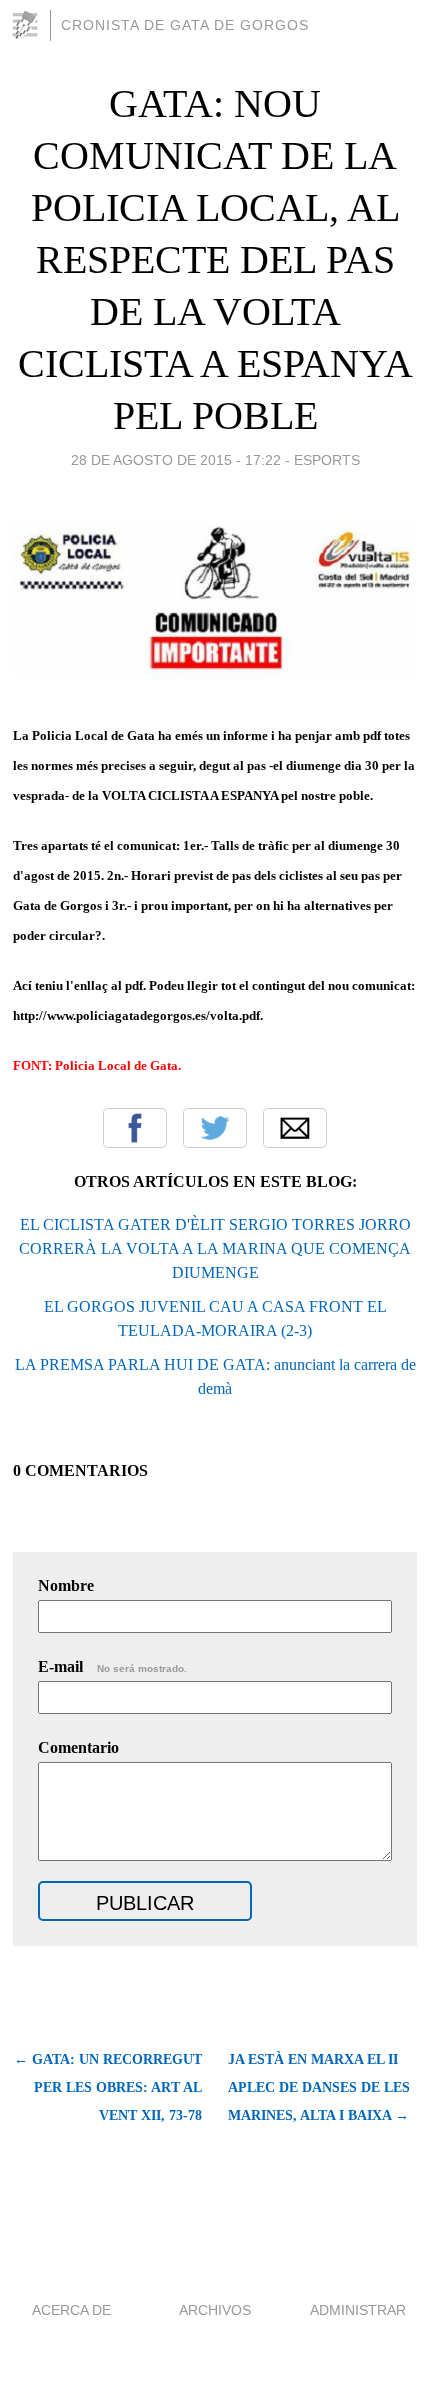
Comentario (78, 1747)
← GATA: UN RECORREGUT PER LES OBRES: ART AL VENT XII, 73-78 (107, 2087)
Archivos (215, 2310)
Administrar (358, 2310)
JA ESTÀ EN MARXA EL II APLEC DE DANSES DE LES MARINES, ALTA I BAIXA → (319, 2087)
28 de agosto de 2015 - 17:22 (176, 460)
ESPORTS (327, 460)
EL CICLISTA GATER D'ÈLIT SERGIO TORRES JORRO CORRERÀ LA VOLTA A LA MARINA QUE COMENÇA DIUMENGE (215, 1248)
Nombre (66, 1585)
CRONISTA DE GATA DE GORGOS (185, 25)
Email (295, 1128)
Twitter (215, 1128)
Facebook (135, 1128)
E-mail (112, 1666)
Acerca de (71, 2310)
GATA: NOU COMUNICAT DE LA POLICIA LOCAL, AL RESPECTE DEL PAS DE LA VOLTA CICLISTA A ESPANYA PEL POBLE (215, 259)
